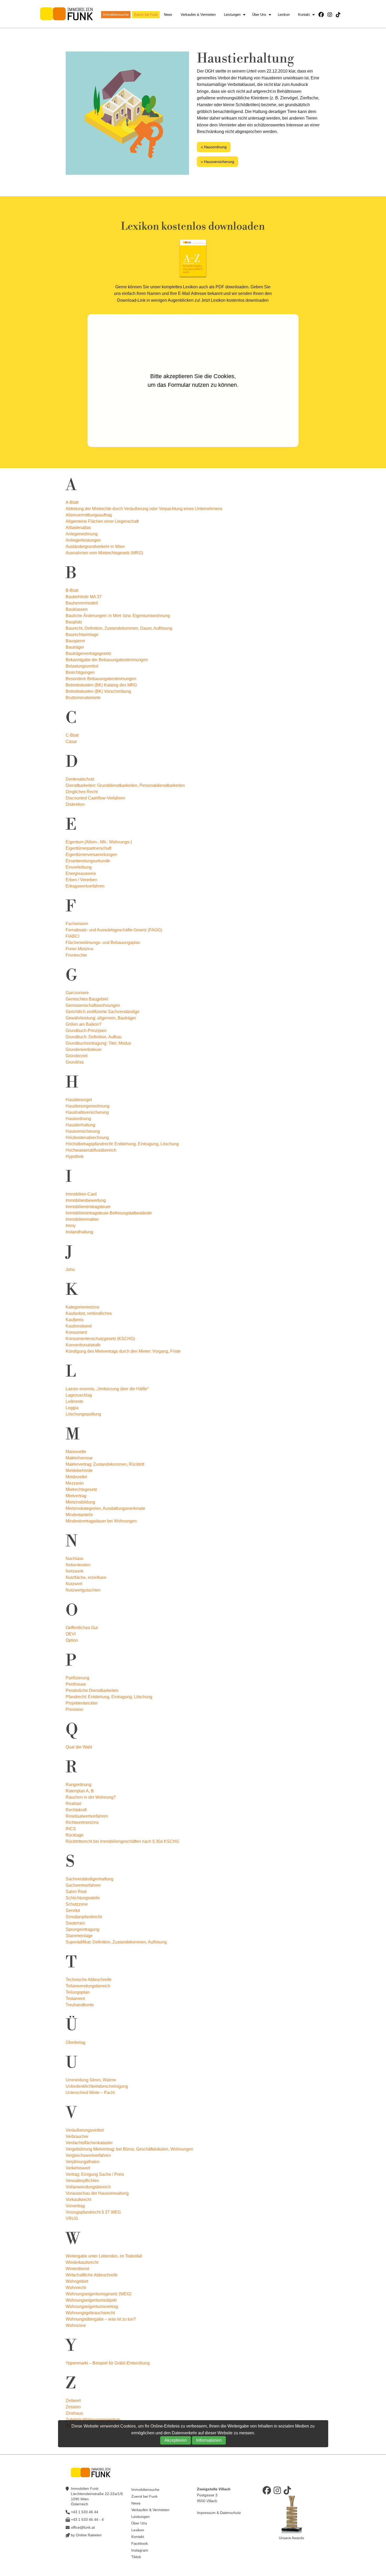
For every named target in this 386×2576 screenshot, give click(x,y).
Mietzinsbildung (80, 1502)
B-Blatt (72, 590)
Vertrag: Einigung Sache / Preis (95, 2174)
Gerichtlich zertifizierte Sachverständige (103, 1012)
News (168, 15)
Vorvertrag (75, 2206)
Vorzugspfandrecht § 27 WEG (93, 2212)
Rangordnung (79, 1785)
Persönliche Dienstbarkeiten (92, 1690)
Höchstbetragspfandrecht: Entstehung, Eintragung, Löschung (122, 1144)
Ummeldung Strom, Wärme (91, 2080)
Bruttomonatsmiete (83, 698)
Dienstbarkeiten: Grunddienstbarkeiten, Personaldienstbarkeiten (125, 785)
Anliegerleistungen (83, 540)
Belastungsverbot (82, 666)
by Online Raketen (86, 2535)
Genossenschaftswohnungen (93, 1005)
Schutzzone (77, 1904)
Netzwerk (74, 1571)
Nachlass (74, 1559)
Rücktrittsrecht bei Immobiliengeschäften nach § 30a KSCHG (122, 1841)
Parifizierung (77, 1678)
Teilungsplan (78, 1992)
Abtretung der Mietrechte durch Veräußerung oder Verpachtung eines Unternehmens (144, 509)
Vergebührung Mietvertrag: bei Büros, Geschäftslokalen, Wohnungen (129, 2149)
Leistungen (232, 15)
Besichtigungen (80, 672)
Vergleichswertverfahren (88, 2155)
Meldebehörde (79, 1471)
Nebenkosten (78, 1565)
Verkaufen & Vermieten (198, 15)
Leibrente (74, 1401)
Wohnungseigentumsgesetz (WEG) (98, 2294)
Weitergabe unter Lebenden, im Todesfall (104, 2256)
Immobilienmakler (82, 1219)
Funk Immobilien (66, 14)
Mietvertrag (76, 1496)
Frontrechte (76, 955)
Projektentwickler (82, 1703)
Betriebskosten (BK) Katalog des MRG (101, 685)
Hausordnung (78, 1119)
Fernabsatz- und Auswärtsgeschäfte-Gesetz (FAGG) (114, 930)
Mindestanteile (79, 1515)
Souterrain (75, 1923)
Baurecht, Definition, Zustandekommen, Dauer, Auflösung (119, 628)
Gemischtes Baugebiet (87, 999)
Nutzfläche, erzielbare (86, 1577)
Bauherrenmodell (82, 603)
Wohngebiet (77, 2281)
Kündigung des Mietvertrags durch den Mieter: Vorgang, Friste (123, 1351)
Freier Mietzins (79, 949)
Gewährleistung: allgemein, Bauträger (101, 1018)
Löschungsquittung (83, 1414)
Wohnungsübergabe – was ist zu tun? (101, 2319)
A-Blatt (72, 502)
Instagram (140, 2550)
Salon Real (76, 1892)
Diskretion (75, 804)
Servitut (73, 1910)
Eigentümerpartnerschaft (88, 848)
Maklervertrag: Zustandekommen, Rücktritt (105, 1464)
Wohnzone (76, 2325)
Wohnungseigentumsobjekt (91, 2300)
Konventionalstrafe (83, 1345)
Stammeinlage (79, 1936)
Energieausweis (81, 873)
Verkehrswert (78, 2168)
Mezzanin (75, 1483)
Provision (74, 1709)
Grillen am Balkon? (84, 1024)
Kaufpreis (75, 1320)
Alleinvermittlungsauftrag (89, 515)
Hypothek (75, 1156)
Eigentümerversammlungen (91, 855)
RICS (71, 1829)
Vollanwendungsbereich (88, 2187)
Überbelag (75, 2042)
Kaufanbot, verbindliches (89, 1313)
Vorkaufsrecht (78, 2200)
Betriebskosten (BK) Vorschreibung (98, 691)
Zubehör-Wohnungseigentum (93, 2420)
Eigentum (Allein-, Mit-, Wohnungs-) (99, 842)
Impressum (206, 2513)
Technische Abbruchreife (89, 1980)
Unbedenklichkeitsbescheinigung (97, 2086)
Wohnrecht (76, 2288)
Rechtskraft (76, 1810)
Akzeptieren (176, 2440)
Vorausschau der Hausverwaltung (97, 2193)
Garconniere (77, 993)
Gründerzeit (77, 1056)
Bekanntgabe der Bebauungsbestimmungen (107, 660)
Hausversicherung (83, 1131)
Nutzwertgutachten (83, 1590)
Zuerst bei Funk (146, 15)
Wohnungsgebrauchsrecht (90, 2313)
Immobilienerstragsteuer (88, 1207)
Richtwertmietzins (82, 1822)
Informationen (209, 2440)
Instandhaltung (79, 1232)
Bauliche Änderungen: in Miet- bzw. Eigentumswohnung (118, 616)
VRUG (72, 2218)
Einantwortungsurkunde (88, 861)
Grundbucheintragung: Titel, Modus (98, 1043)
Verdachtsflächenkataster (89, 2143)
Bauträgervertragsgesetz (88, 653)
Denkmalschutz (80, 779)
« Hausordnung (214, 147)
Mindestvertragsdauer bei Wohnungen (101, 1521)
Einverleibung (79, 867)
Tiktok (136, 2557)
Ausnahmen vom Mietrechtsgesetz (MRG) (104, 553)
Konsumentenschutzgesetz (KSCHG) (100, 1339)
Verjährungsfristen (83, 2162)
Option (72, 1640)
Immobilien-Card (81, 1194)
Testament (75, 1998)
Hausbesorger (79, 1100)
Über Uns (259, 15)
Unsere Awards (291, 2538)
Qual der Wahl (79, 1747)
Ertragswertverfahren (85, 886)
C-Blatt (72, 735)
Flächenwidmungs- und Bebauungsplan (103, 943)
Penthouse (76, 1684)
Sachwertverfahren (83, 1885)
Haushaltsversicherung (87, 1112)
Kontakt (304, 15)
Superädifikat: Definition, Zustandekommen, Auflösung (116, 1942)
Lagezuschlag (79, 1395)
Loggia (72, 1408)
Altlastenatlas (78, 528)
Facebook (140, 2543)
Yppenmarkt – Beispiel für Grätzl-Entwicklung (108, 2363)
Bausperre (75, 641)
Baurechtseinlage (82, 635)
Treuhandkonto (80, 2005)
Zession (73, 2407)
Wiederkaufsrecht (82, 2262)
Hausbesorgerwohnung (88, 1106)
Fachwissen (77, 924)
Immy (71, 1226)
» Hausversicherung (218, 162)
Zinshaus (74, 2413)
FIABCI (72, 936)
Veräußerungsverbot (85, 2130)
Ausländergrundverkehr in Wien (95, 546)
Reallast (73, 1803)
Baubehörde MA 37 (84, 597)
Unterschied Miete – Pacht (90, 2093)
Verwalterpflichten (82, 2181)
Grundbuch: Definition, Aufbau (94, 1037)
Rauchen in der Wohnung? (91, 1797)
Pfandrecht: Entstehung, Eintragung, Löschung (109, 1697)
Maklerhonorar (79, 1458)
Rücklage (75, 1835)
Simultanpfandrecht (84, 1917)
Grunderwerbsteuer (84, 1050)
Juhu (70, 1269)
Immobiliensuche (116, 15)
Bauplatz (74, 622)
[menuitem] (117, 15)
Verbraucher (77, 2136)
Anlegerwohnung (82, 534)
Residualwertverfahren (87, 1816)
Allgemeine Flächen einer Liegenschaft (102, 521)
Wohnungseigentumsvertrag (92, 2306)
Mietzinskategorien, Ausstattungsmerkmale (105, 1508)
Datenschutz (230, 2513)
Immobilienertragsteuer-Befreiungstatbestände (109, 1213)
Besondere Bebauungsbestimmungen (101, 679)
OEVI (71, 1634)
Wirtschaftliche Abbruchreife (92, 2275)
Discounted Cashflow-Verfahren (95, 798)
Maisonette (76, 1452)
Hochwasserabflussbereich (91, 1150)
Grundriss (75, 1062)
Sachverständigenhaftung (90, 1879)
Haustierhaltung (80, 1125)
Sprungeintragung (82, 1929)
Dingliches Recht (82, 792)
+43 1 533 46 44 (85, 2512)
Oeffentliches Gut (82, 1628)
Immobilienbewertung (86, 1200)
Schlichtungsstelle (83, 1898)
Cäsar (71, 742)
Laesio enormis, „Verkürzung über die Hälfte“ (107, 1389)
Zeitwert (73, 2401)
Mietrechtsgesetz (81, 1489)
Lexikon (284, 15)
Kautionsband (79, 1326)
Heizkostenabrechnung (87, 1138)
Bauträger (75, 647)
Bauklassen (77, 609)
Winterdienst (77, 2269)
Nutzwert (74, 1584)
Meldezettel (76, 1477)
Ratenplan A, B (80, 1791)
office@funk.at (83, 2527)
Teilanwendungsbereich (88, 1986)
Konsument (76, 1332)
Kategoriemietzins (82, 1307)
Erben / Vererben (81, 880)
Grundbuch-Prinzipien (86, 1031)
